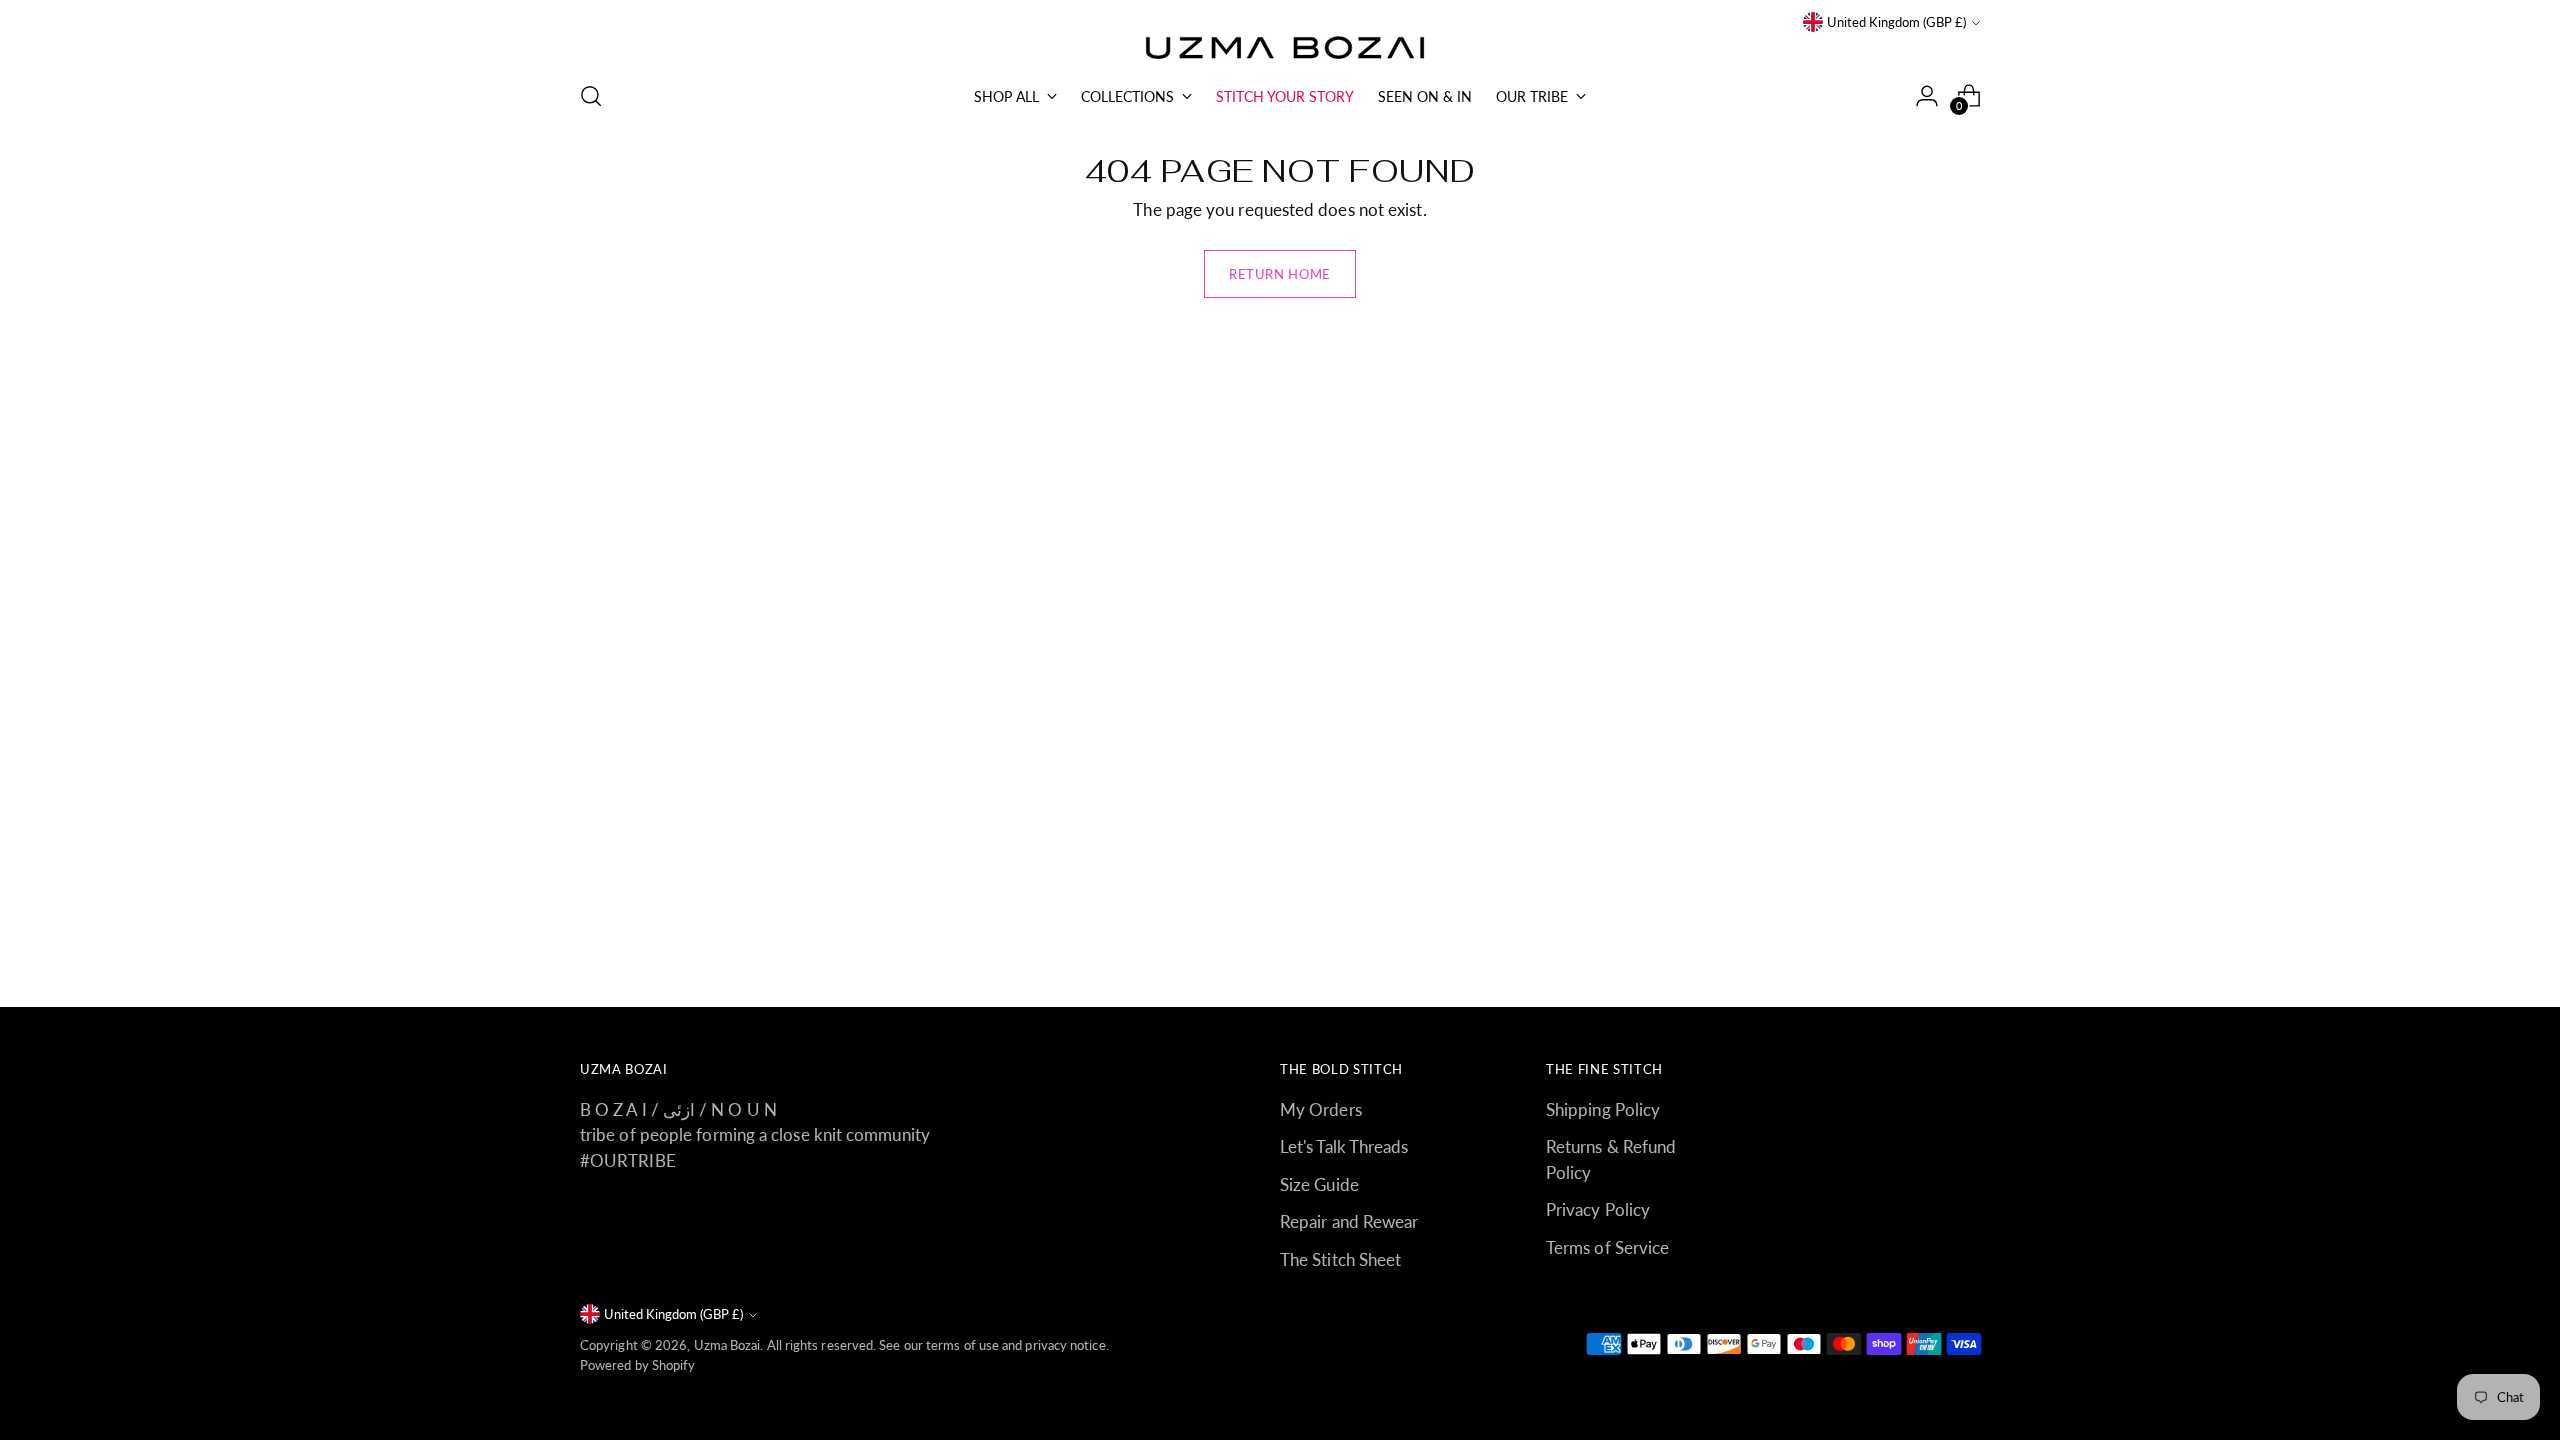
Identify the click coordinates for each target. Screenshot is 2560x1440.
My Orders (1321, 1109)
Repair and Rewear (1349, 1221)
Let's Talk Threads (1344, 1146)
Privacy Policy (1598, 1209)
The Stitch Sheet (1340, 1259)
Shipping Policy (1603, 1109)
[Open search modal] (591, 96)
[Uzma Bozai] (1280, 49)
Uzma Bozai (727, 1345)
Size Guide (1319, 1184)
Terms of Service (1607, 1247)
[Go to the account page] (1927, 96)
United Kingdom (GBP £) (1896, 22)
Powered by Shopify (638, 1365)
